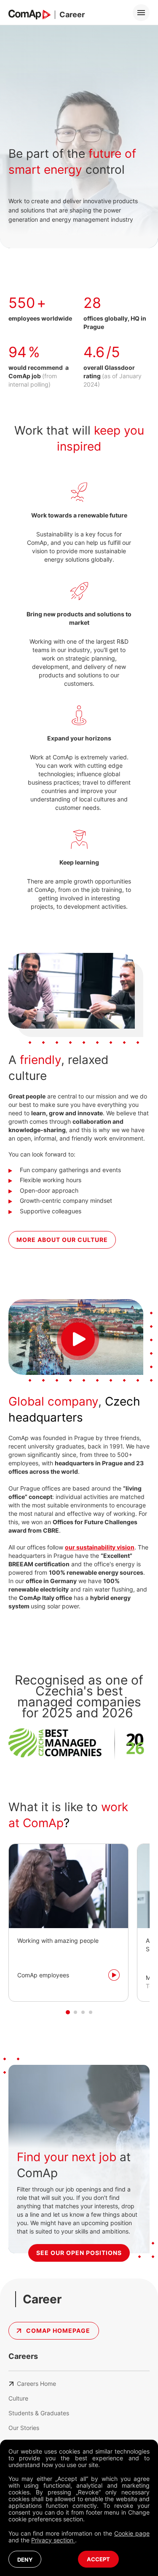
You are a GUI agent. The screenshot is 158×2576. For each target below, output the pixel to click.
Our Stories (24, 2428)
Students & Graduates (39, 2413)
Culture (18, 2398)
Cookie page (132, 2533)
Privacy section (53, 2540)
